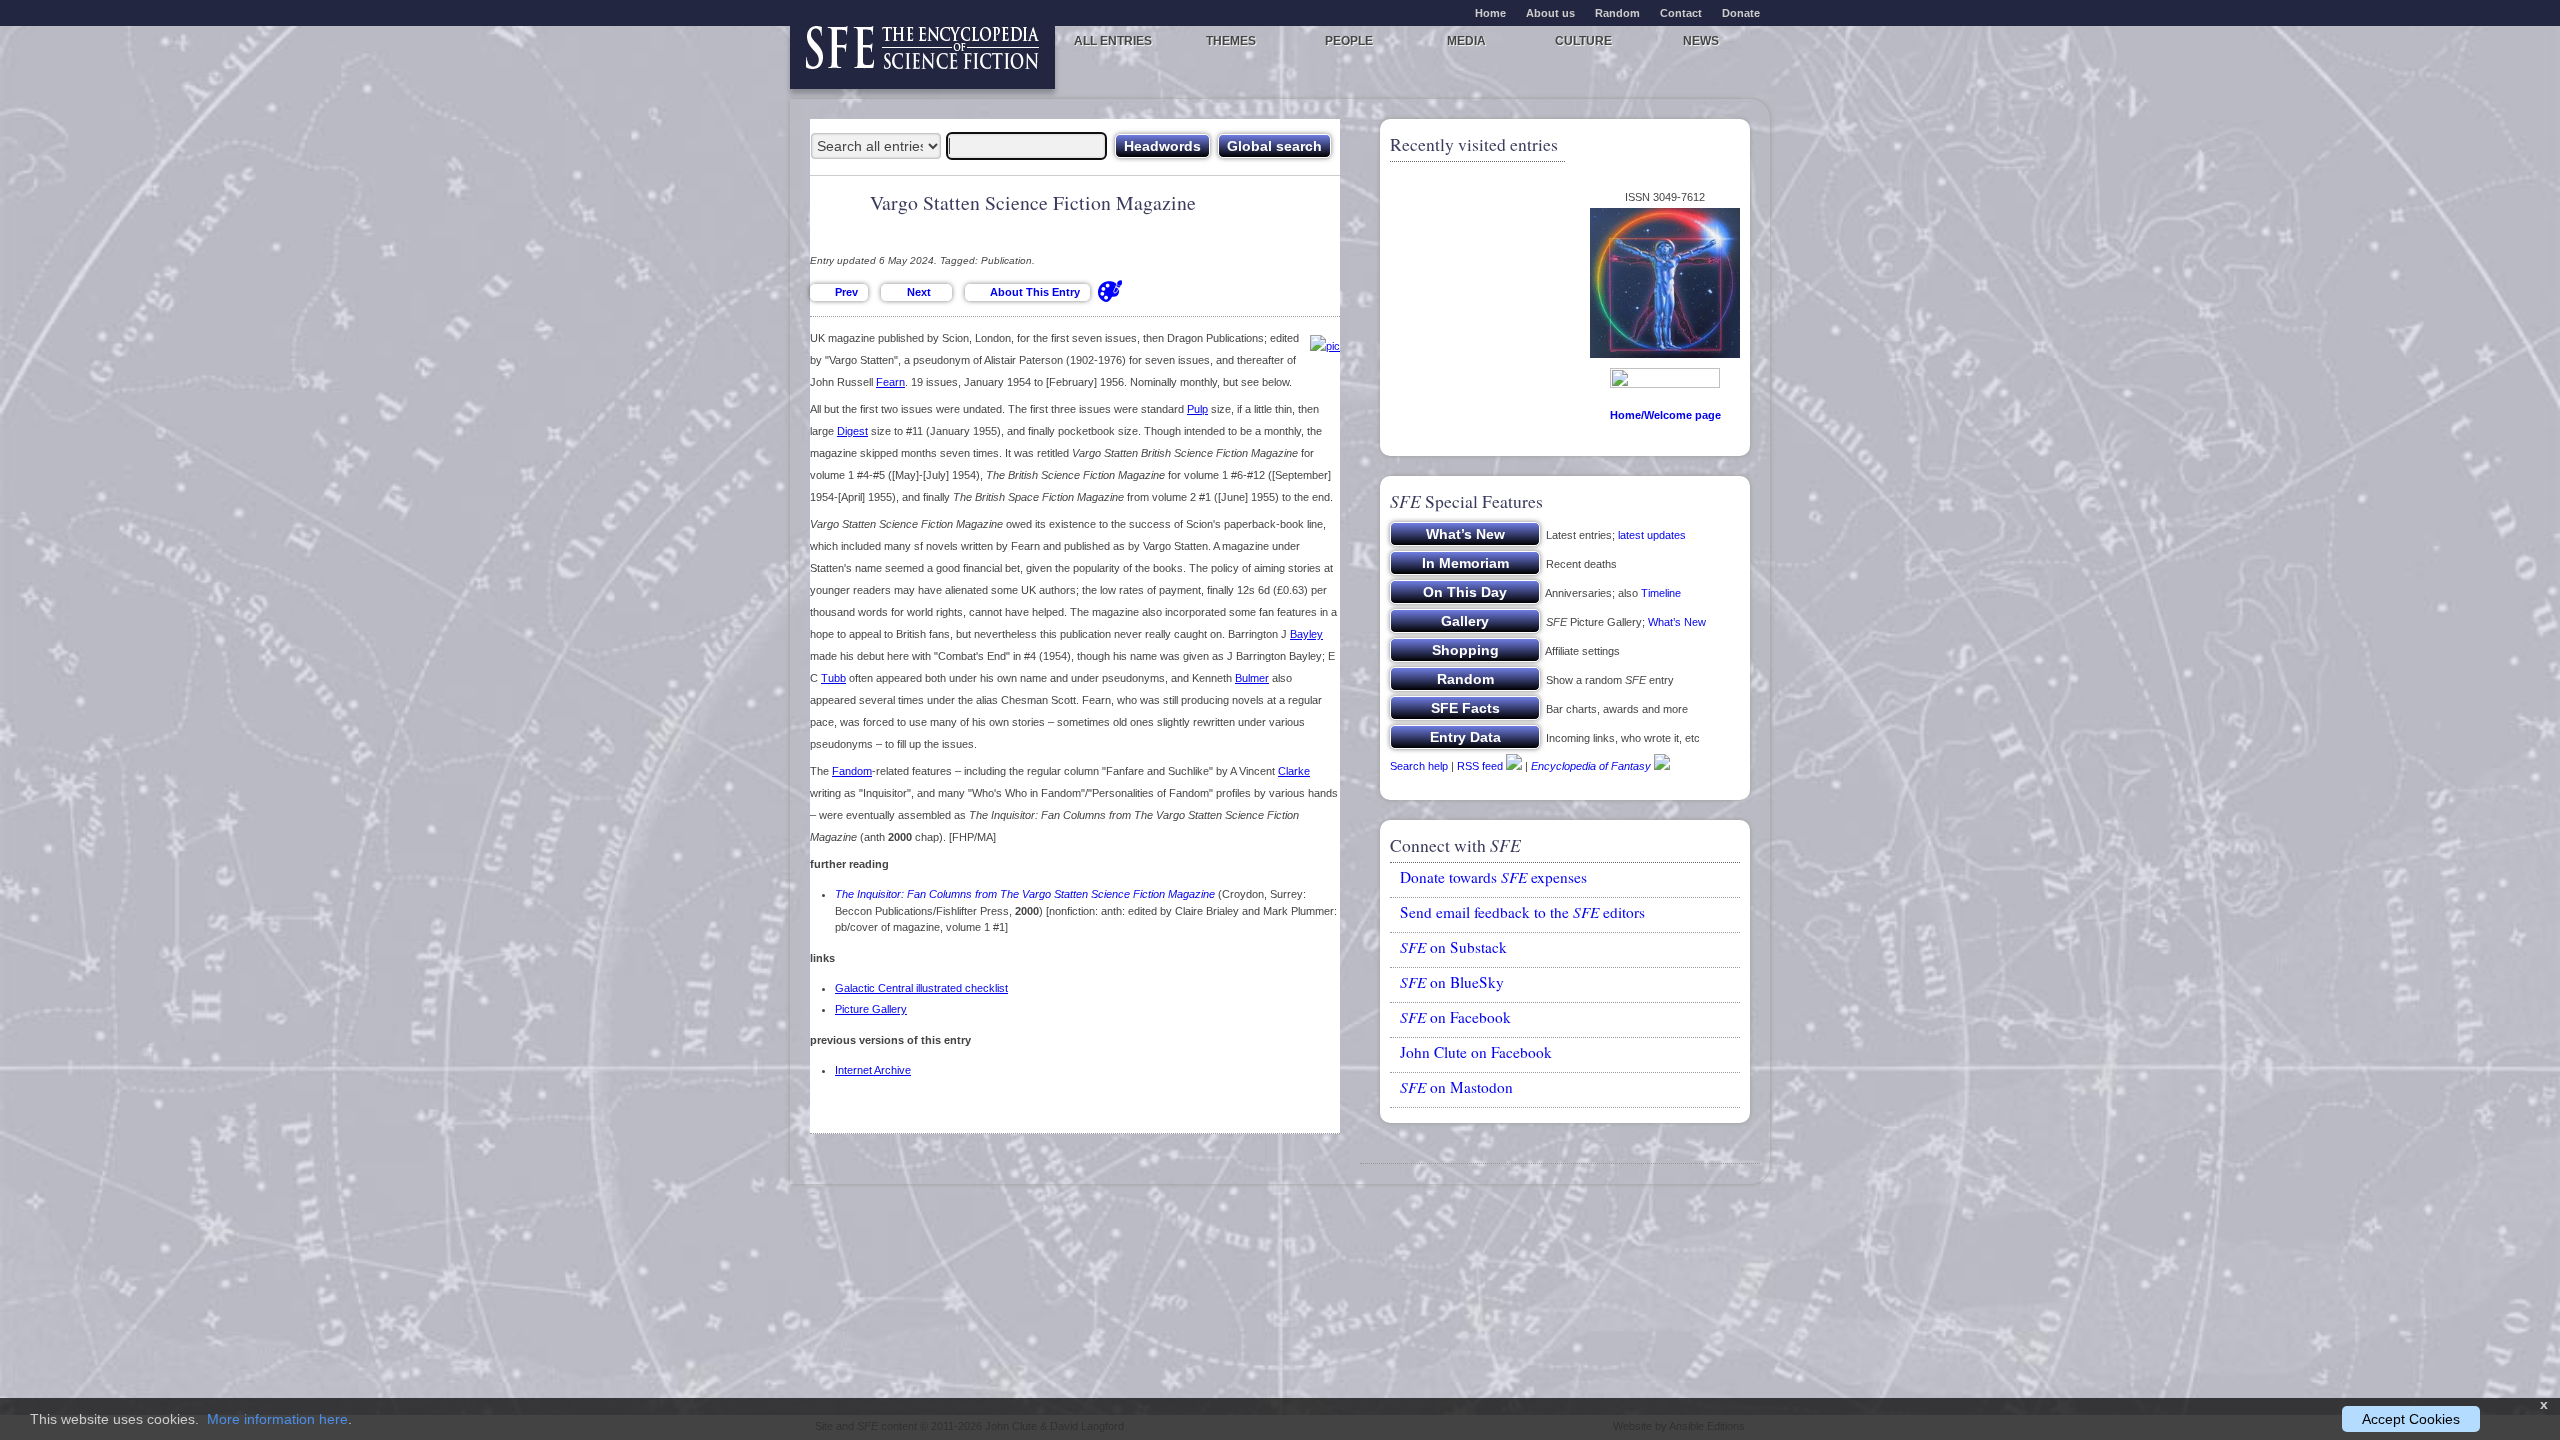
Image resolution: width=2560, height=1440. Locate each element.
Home (1490, 13)
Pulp (1197, 409)
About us (1550, 13)
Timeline (1661, 593)
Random (1617, 13)
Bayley (1306, 634)
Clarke (1294, 771)
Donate (1741, 13)
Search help (1419, 766)
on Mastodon (1456, 1087)
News (1701, 41)
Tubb (833, 678)
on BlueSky (1452, 982)
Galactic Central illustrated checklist (921, 988)
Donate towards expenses (1493, 877)
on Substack (1453, 947)
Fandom (852, 771)
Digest (852, 431)
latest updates (1652, 535)
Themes (1231, 41)
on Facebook (1455, 1017)
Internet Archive (873, 1070)
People (1349, 41)
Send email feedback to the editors (1522, 912)
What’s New (1677, 622)
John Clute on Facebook (1476, 1052)
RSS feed (1480, 766)
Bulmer (1252, 678)
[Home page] (922, 57)
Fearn (890, 382)
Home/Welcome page (1665, 415)
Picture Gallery (871, 1009)
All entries (1113, 41)
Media (1466, 41)
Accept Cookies (2411, 1419)
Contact (1681, 13)
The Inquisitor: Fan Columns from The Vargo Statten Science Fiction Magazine (1025, 894)
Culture (1583, 41)
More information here (277, 1419)
